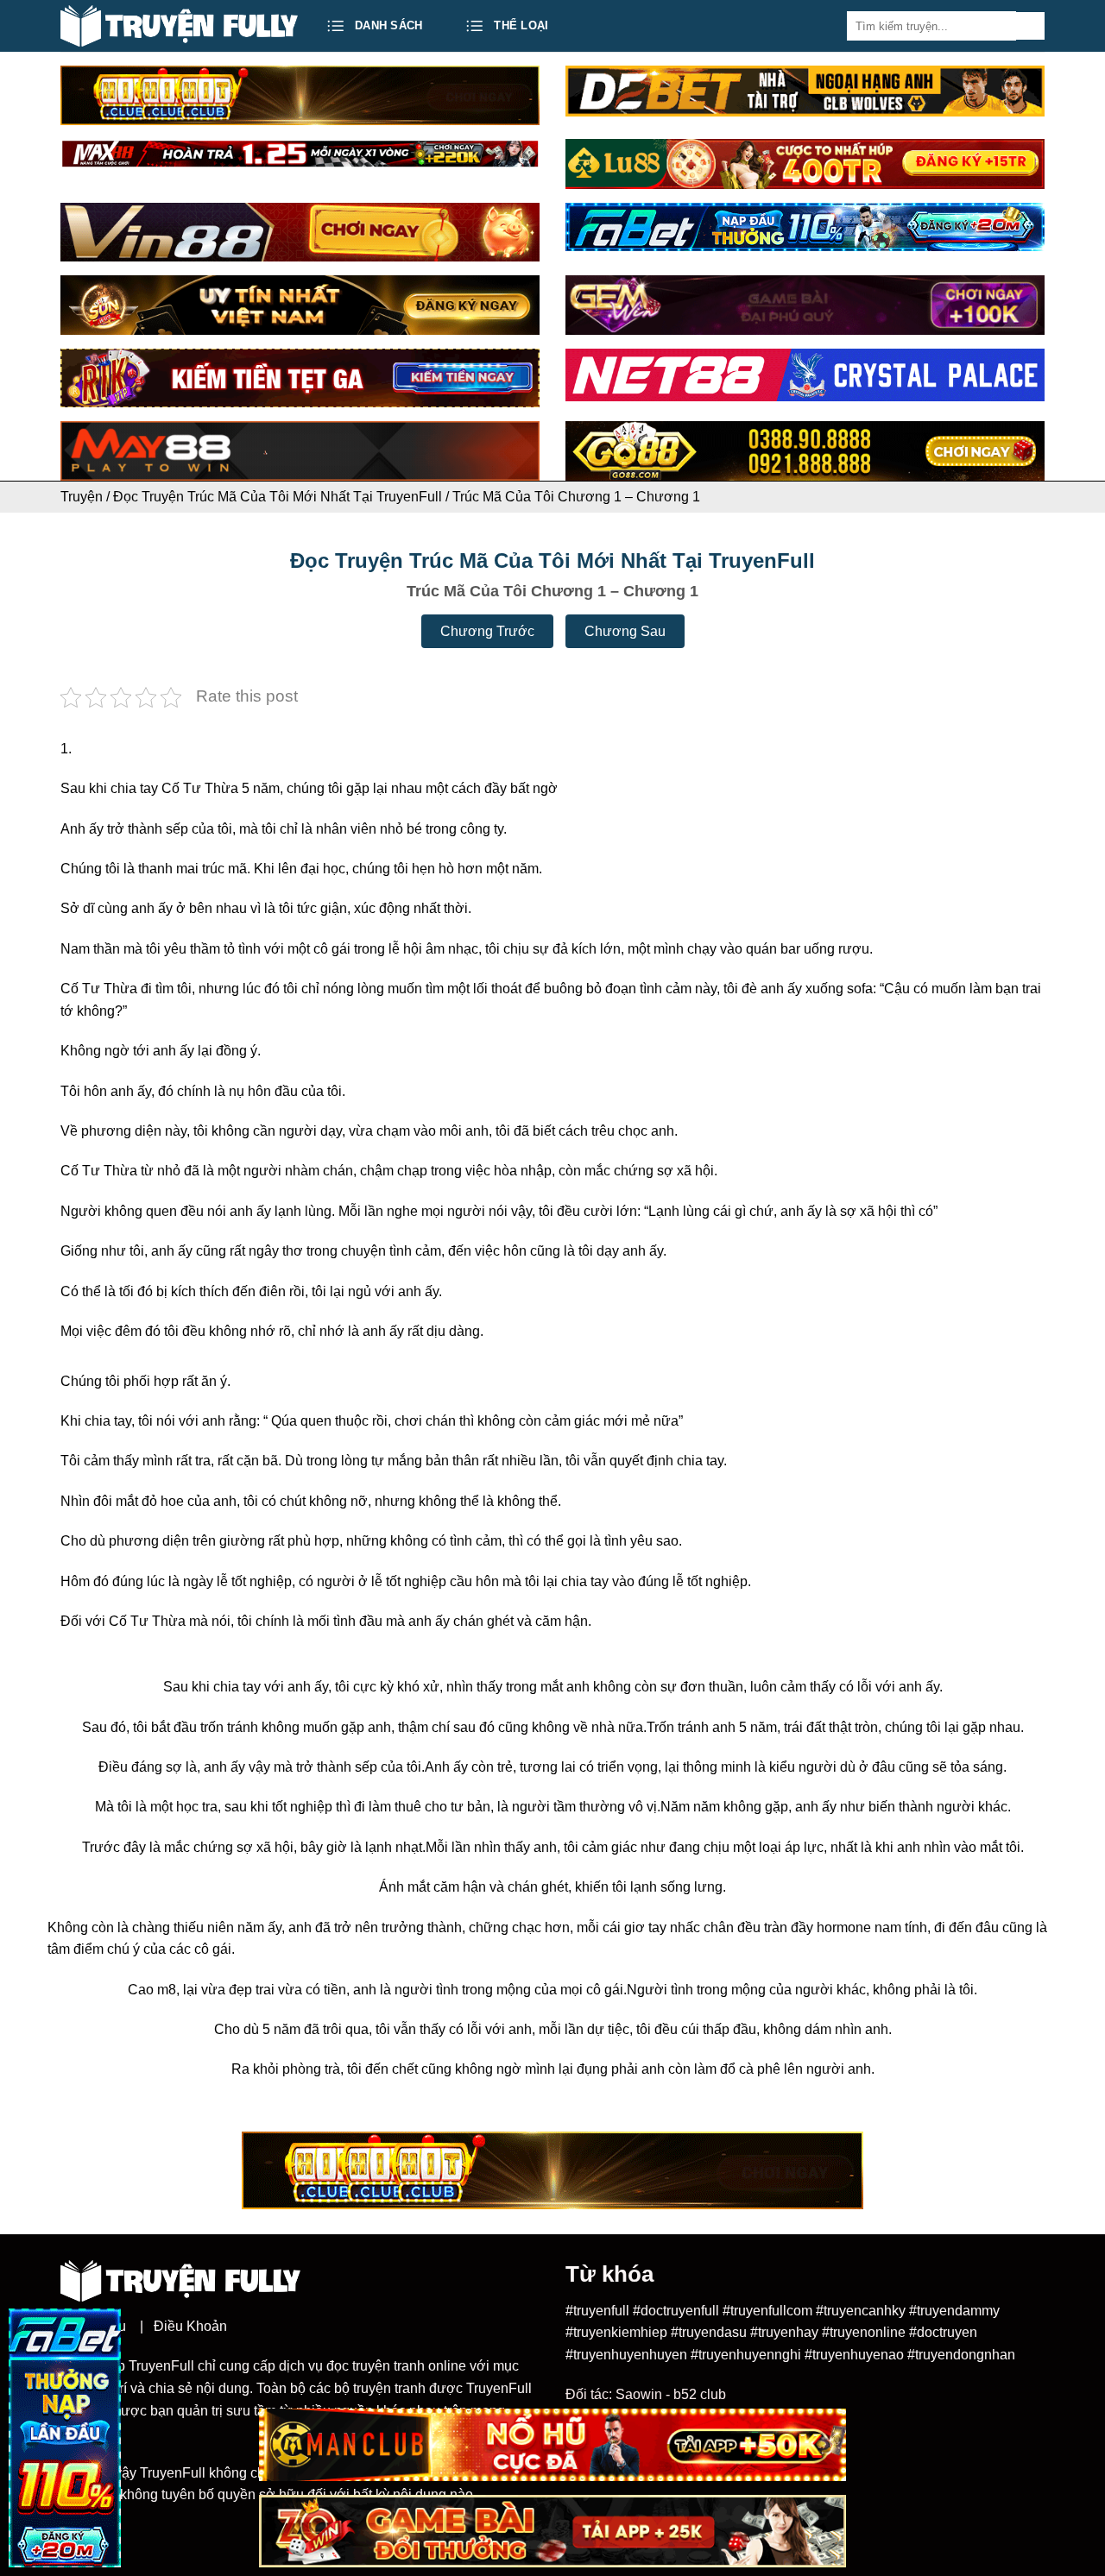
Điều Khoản (190, 2326)
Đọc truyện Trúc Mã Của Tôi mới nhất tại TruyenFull (278, 497)
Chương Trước (487, 631)
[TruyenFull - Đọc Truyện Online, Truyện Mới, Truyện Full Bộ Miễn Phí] (179, 26)
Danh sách (388, 25)
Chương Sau (625, 631)
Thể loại (521, 25)
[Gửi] (1030, 26)
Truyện (82, 497)
